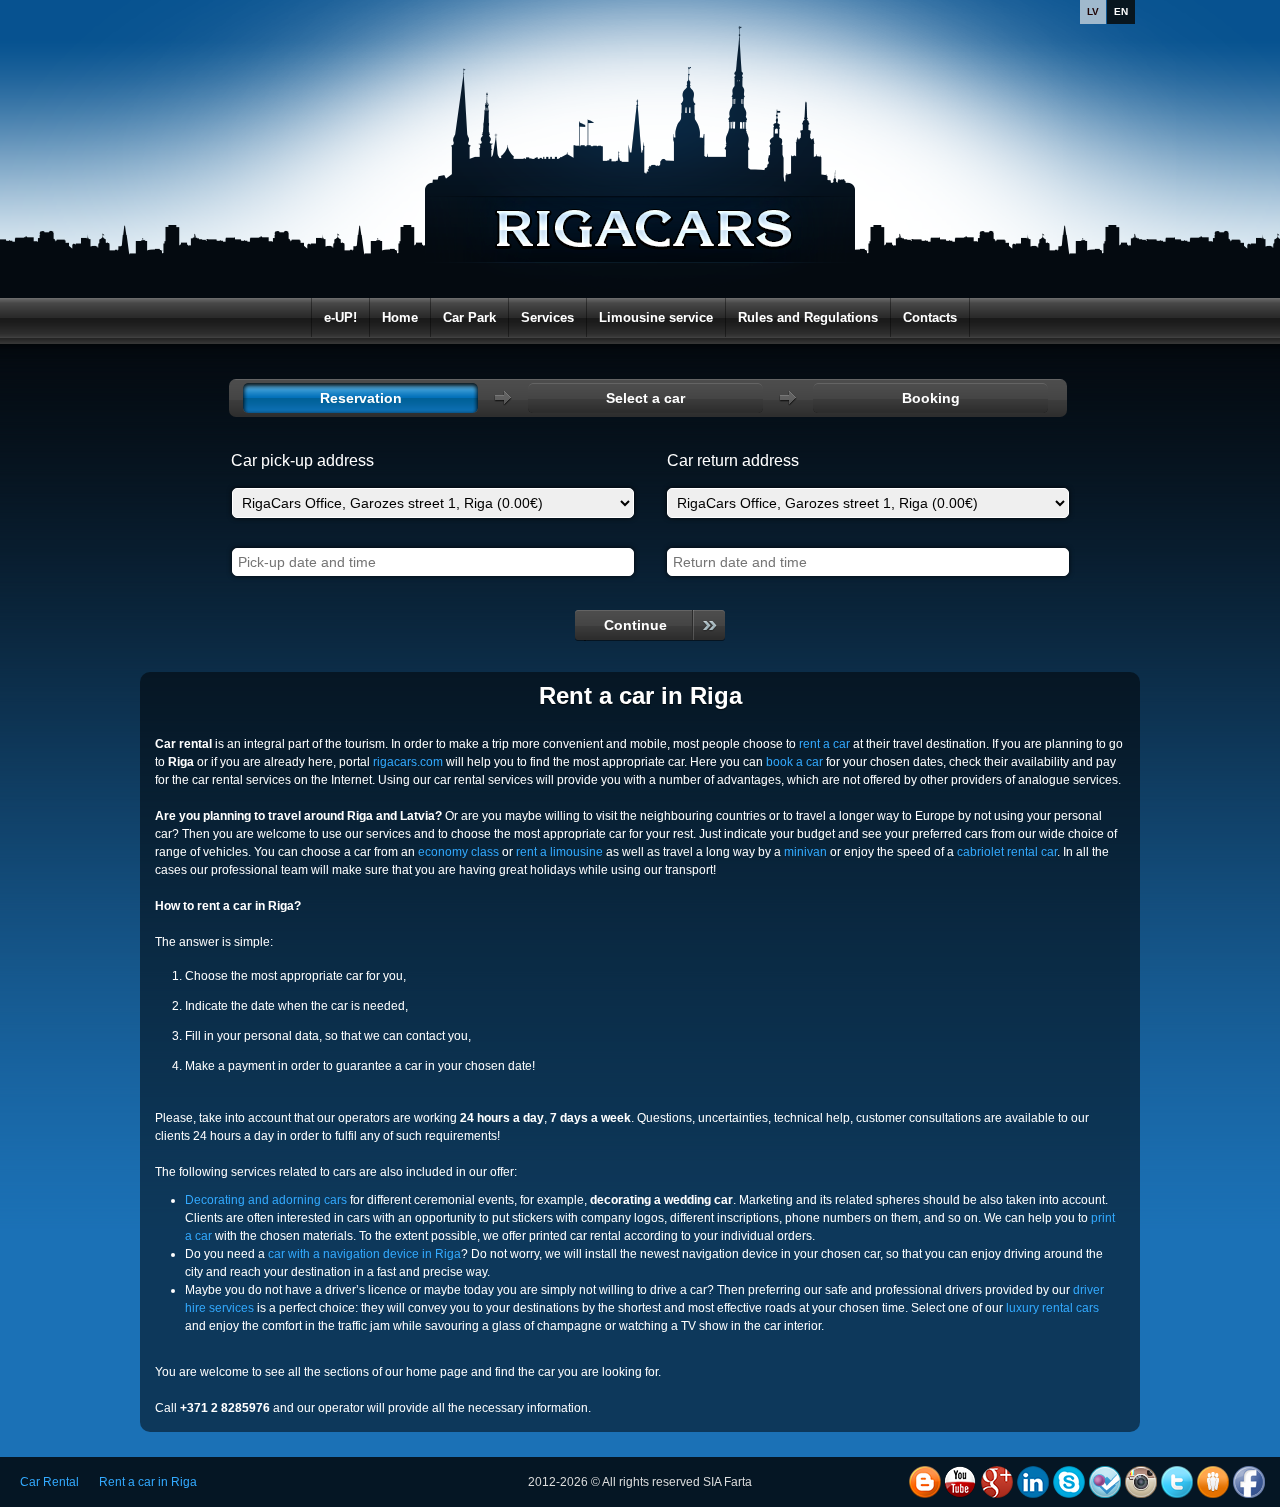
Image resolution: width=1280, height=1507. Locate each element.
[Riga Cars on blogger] (925, 1482)
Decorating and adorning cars (266, 1200)
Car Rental (49, 1482)
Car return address (733, 460)
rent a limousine (559, 852)
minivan (805, 852)
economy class (458, 852)
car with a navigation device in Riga (364, 1254)
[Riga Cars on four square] (1105, 1482)
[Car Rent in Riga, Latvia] (645, 190)
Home (400, 317)
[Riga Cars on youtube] (961, 1482)
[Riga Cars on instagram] (1141, 1482)
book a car (794, 762)
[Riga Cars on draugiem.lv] (1213, 1482)
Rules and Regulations (808, 317)
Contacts (930, 317)
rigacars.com (408, 762)
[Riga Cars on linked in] (1033, 1482)
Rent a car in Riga (148, 1482)
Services (547, 317)
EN (1121, 11)
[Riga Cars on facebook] (1249, 1482)
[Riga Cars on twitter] (1177, 1482)
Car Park (469, 317)
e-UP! (340, 317)
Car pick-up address (302, 460)
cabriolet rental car (1007, 852)
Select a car (645, 398)
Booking (931, 398)
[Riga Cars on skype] (1069, 1482)
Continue (635, 625)
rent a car (824, 744)
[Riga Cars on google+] (997, 1482)
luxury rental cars (1052, 1308)
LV (1093, 11)
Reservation (361, 398)
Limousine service (656, 317)
